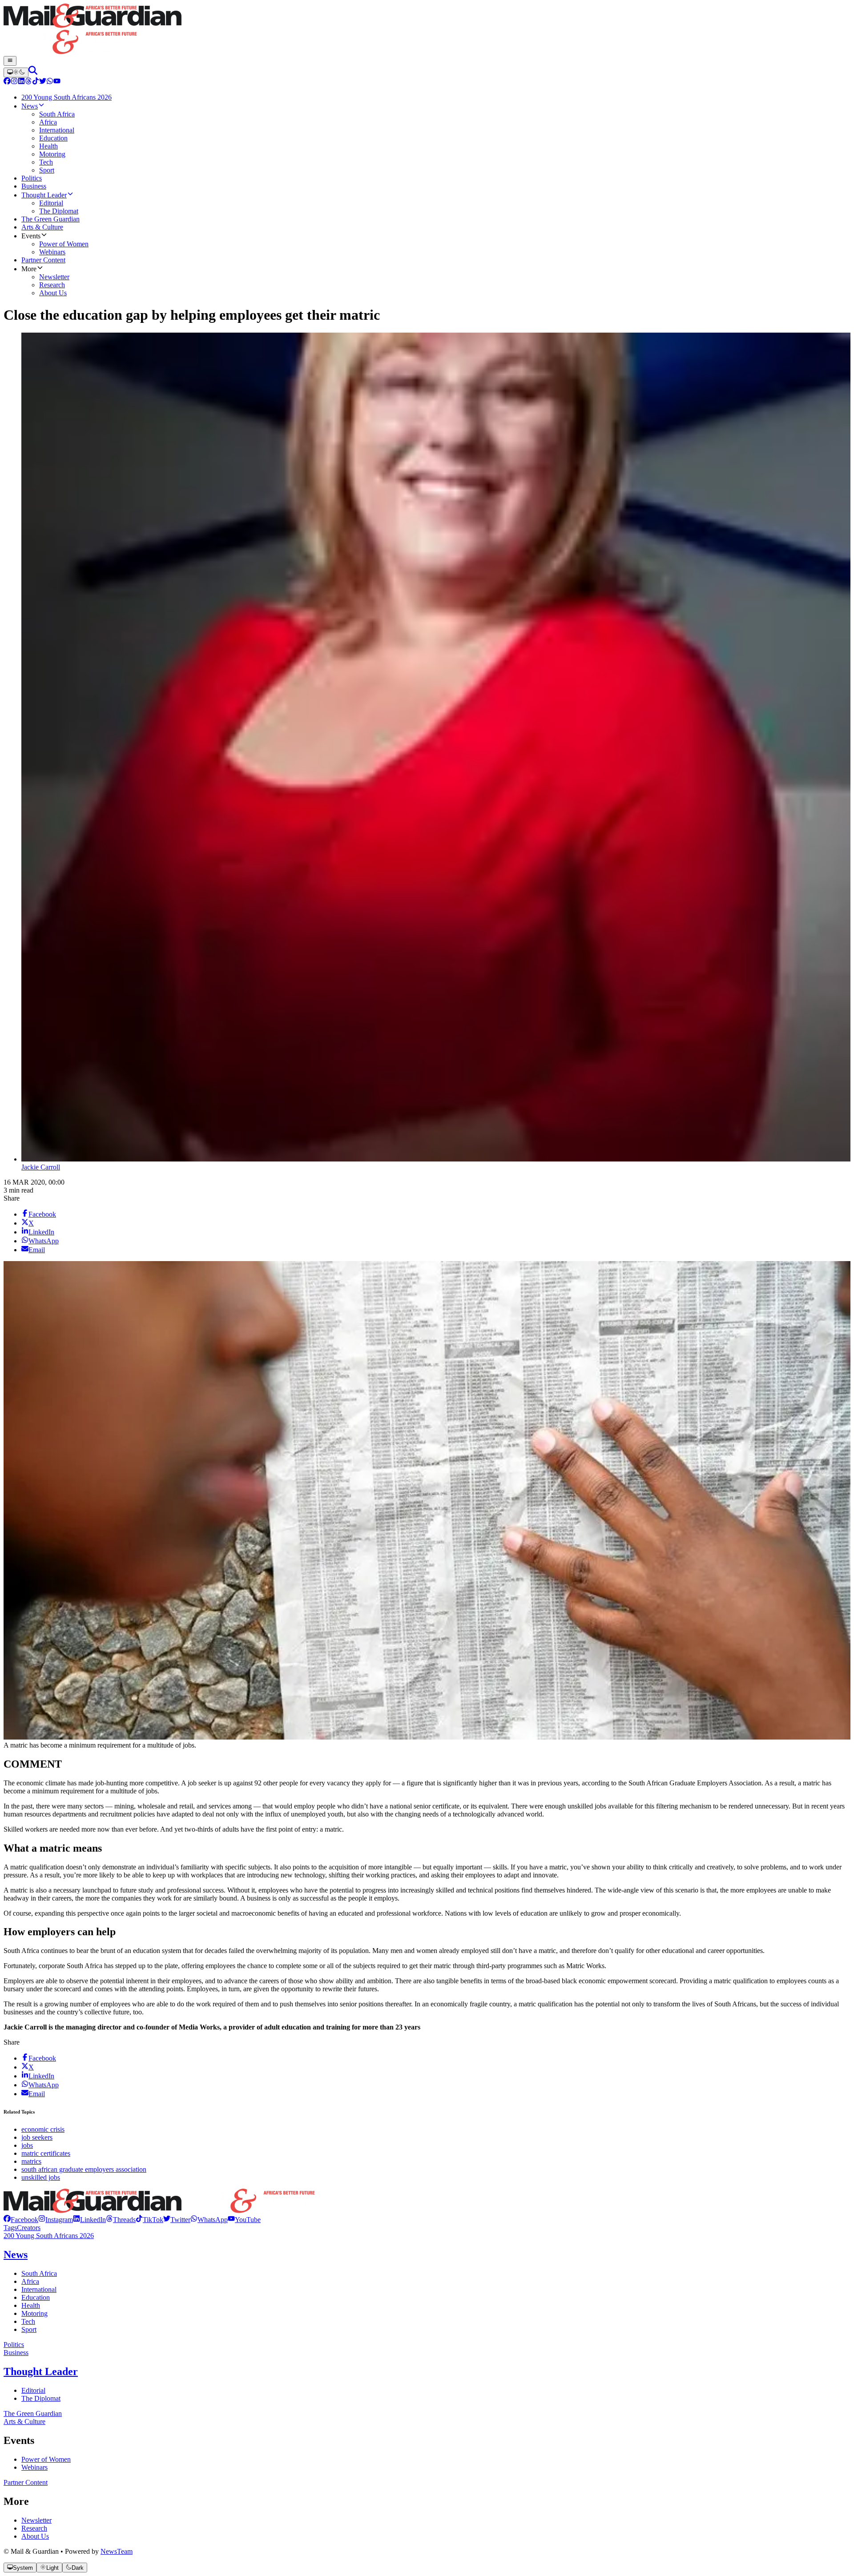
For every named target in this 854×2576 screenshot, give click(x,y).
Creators (29, 2228)
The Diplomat (41, 2398)
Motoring (34, 2313)
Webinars (34, 2467)
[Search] (33, 72)
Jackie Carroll (41, 1167)
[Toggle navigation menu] (10, 61)
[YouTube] (57, 82)
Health (31, 2305)
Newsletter (36, 2520)
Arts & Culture (24, 2421)
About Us (35, 2536)
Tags (10, 2228)
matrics (31, 2161)
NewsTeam (117, 2551)
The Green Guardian (33, 2413)
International (39, 2289)
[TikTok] (36, 82)
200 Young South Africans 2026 (49, 2236)
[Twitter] (43, 82)
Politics (14, 2345)
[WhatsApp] (50, 82)
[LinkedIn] (21, 82)
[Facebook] (7, 82)
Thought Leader (41, 2371)
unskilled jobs (41, 2177)
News (16, 2255)
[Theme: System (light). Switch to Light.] (16, 72)
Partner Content (26, 2482)
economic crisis (43, 2129)
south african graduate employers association (84, 2169)
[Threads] (28, 82)
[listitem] (21, 2220)
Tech (28, 2321)
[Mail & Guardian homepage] (427, 30)
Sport (29, 2329)
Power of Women (46, 2459)
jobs (27, 2145)
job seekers (37, 2137)
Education (36, 2297)
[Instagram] (14, 82)
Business (16, 2353)
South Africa (39, 2273)
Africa (30, 2281)
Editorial (33, 2390)
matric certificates (46, 2153)
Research (34, 2528)
